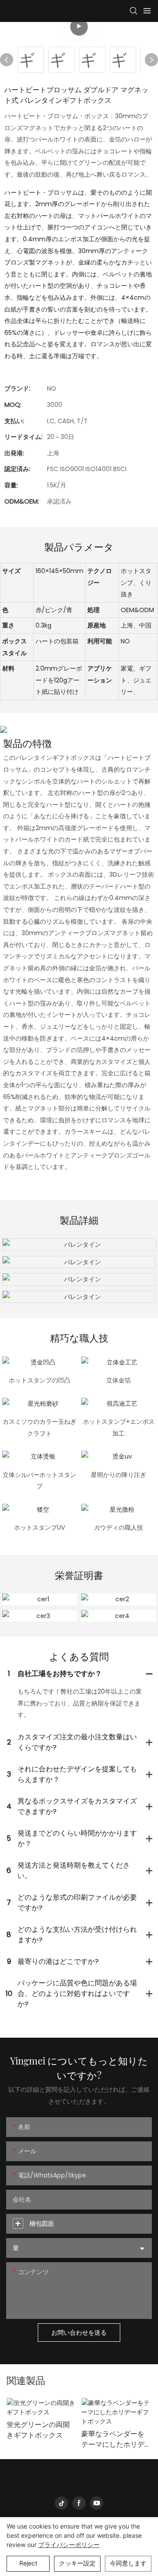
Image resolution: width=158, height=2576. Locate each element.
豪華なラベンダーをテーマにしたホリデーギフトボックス (113, 2439)
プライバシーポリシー (69, 2545)
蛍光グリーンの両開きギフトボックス (38, 2430)
